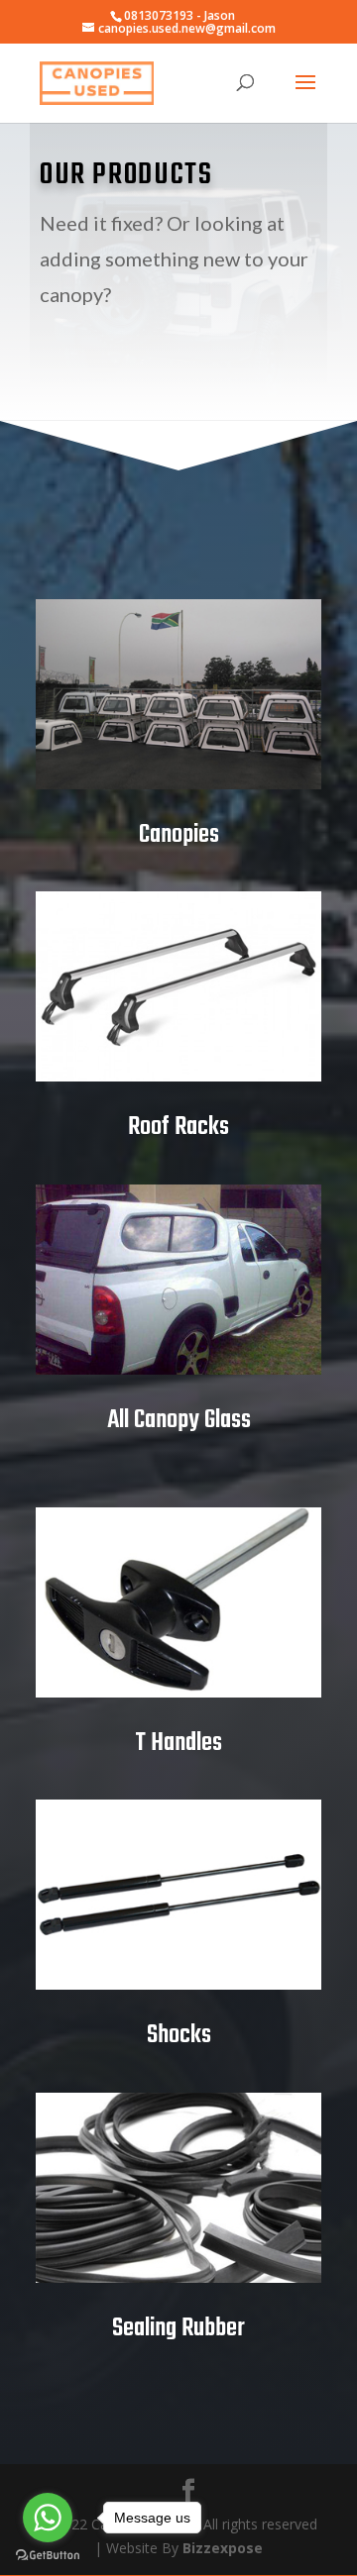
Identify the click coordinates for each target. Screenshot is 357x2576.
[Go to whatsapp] (48, 2518)
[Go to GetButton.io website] (48, 2556)
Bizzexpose (223, 2548)
